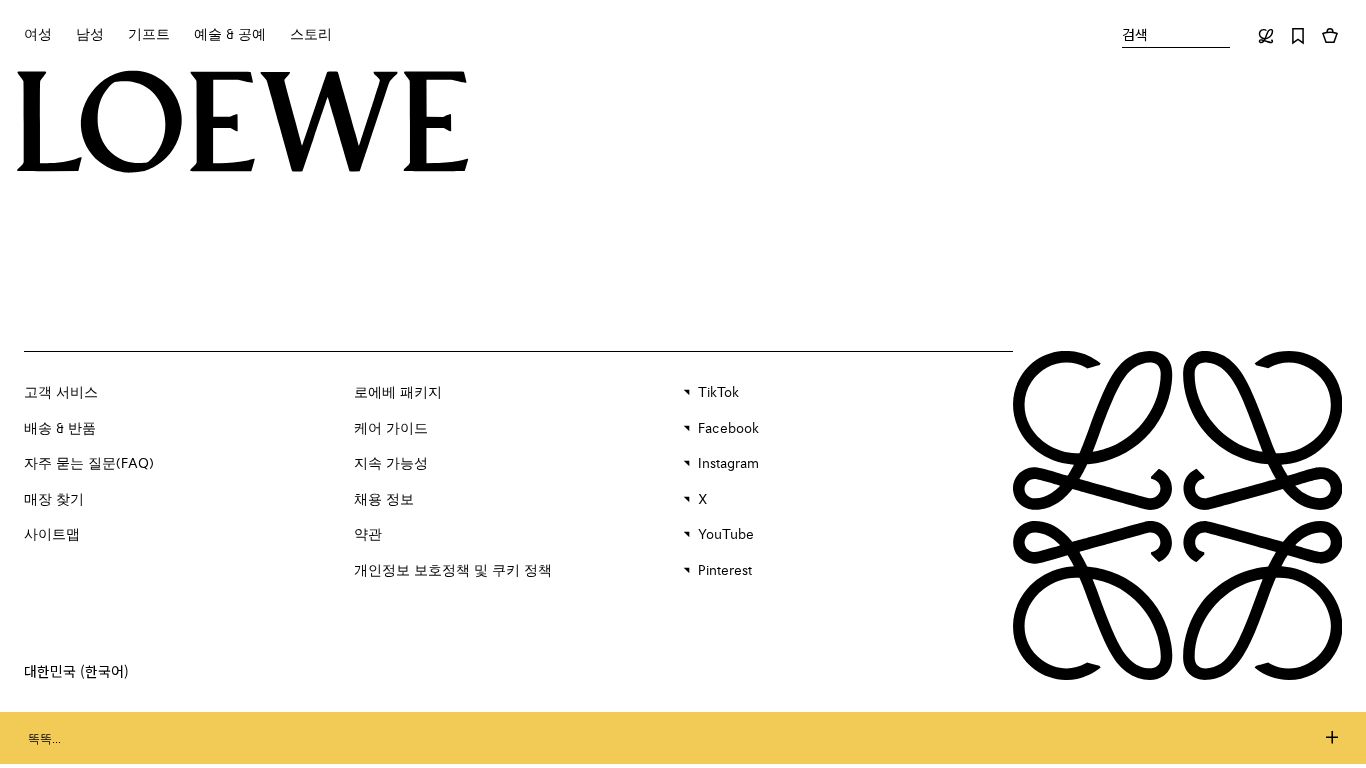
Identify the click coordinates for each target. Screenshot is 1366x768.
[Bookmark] (1298, 36)
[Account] (1266, 36)
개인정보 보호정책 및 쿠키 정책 (453, 571)
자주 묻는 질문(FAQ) (89, 464)
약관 (368, 535)
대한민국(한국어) (76, 671)
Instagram (728, 464)
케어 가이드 (391, 429)
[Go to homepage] (243, 123)
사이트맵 (52, 535)
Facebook (728, 429)
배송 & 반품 (60, 429)
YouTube (726, 535)
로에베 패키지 (398, 393)
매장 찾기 (54, 500)
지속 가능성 (391, 464)
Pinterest (725, 571)
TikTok (718, 393)
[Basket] (1330, 36)
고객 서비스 (61, 393)
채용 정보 (384, 500)
